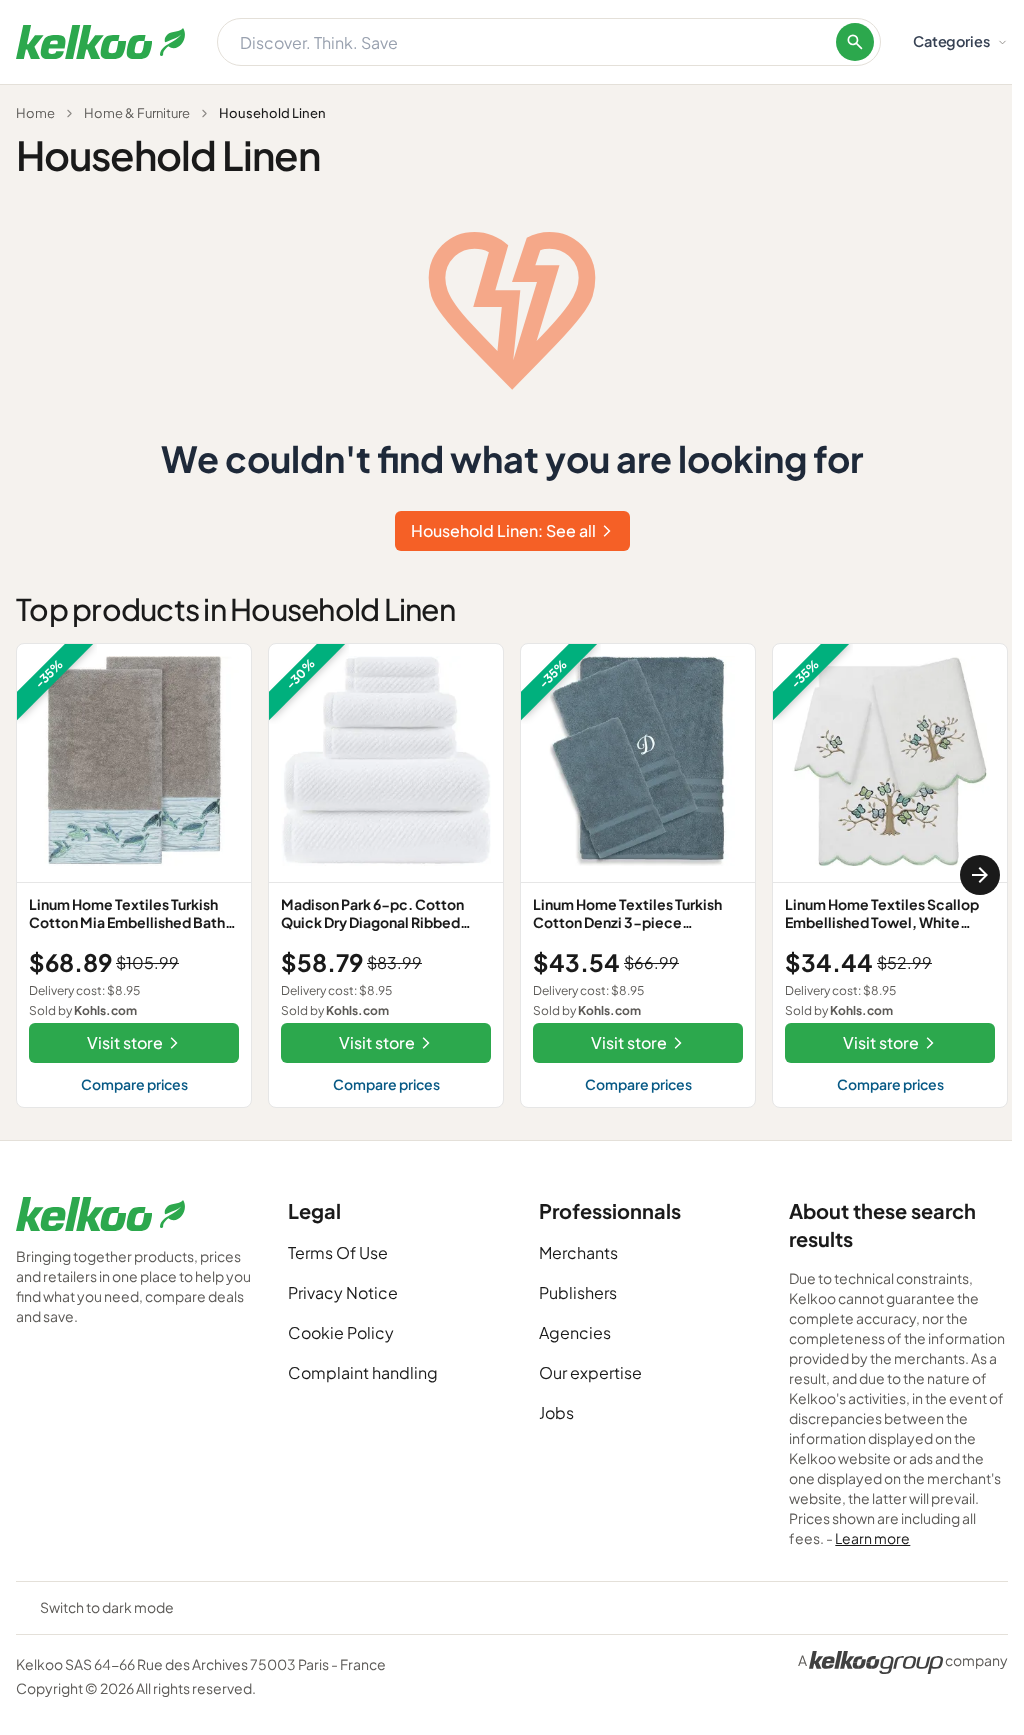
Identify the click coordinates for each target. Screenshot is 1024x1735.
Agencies (575, 1332)
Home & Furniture (137, 113)
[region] (512, 875)
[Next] (980, 875)
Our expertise (590, 1372)
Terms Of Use (338, 1252)
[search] (855, 42)
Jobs (556, 1412)
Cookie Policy (341, 1332)
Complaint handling (363, 1372)
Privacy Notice (343, 1292)
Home (35, 113)
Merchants (578, 1252)
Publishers (578, 1292)
